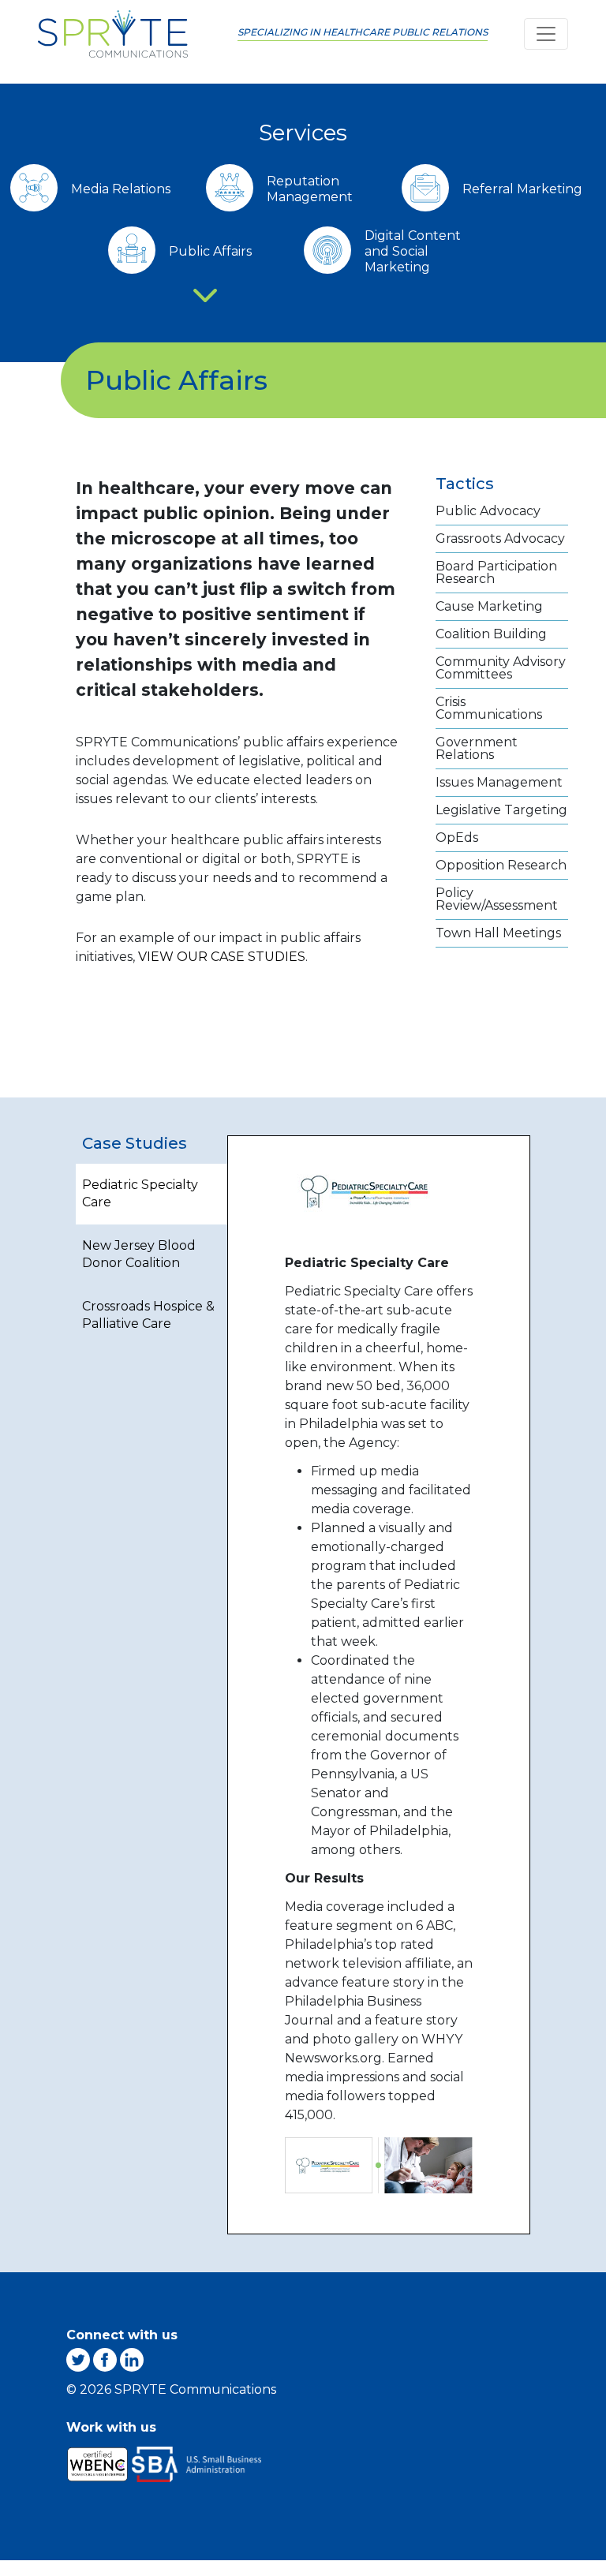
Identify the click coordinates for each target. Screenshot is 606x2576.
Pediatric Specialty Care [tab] (140, 1193)
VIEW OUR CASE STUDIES (222, 957)
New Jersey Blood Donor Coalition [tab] (139, 1254)
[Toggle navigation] (546, 34)
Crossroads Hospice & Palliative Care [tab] (148, 1315)
